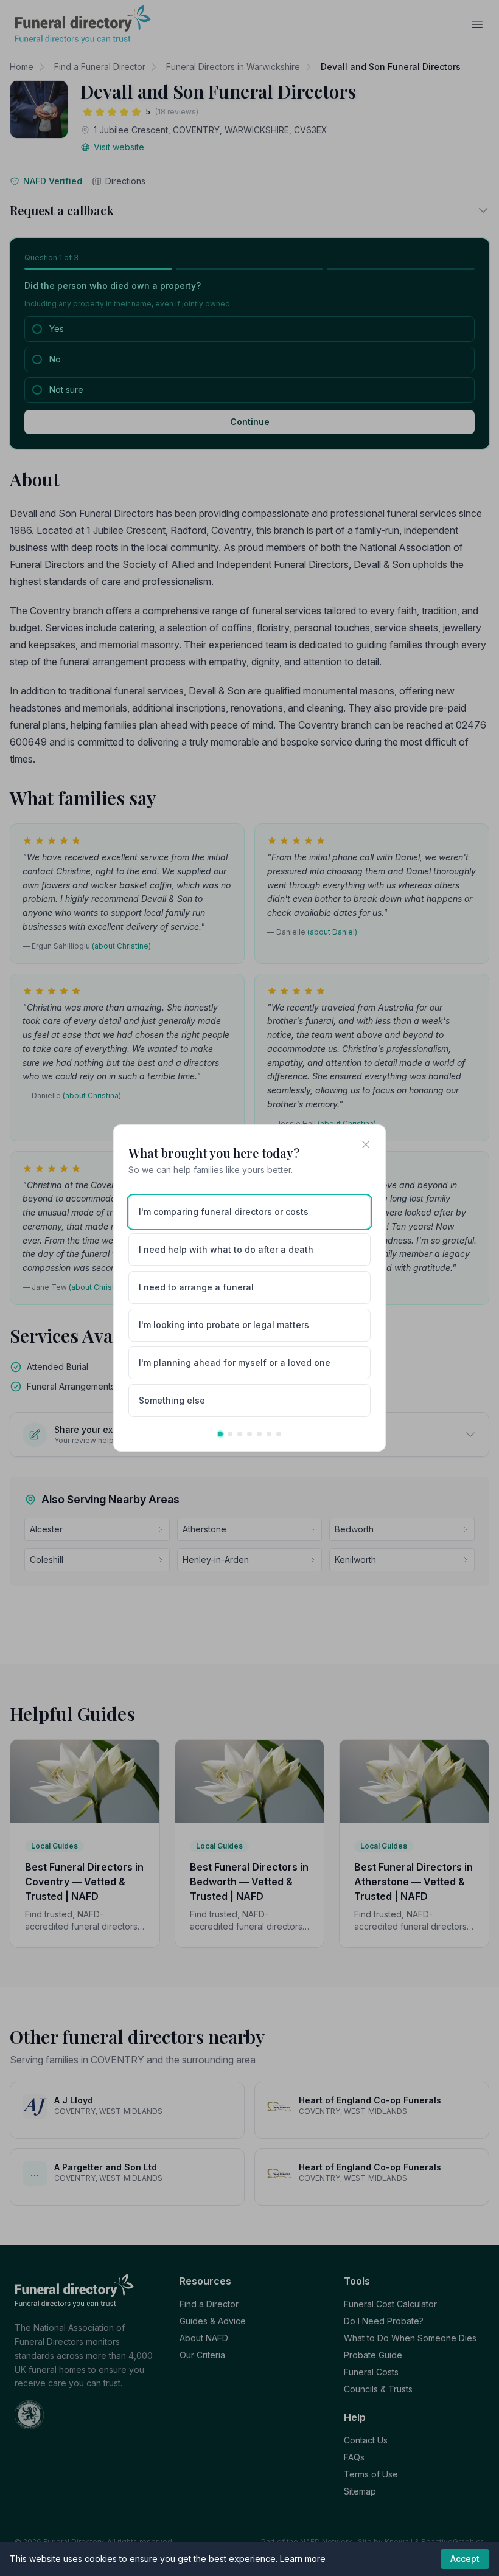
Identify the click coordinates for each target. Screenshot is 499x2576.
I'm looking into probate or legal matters (224, 1325)
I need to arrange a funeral (196, 1287)
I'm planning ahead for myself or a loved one (235, 1362)
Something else (172, 1400)
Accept (465, 2559)
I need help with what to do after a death (226, 1249)
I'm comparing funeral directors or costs (224, 1212)
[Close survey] (366, 1144)
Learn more (303, 2559)
